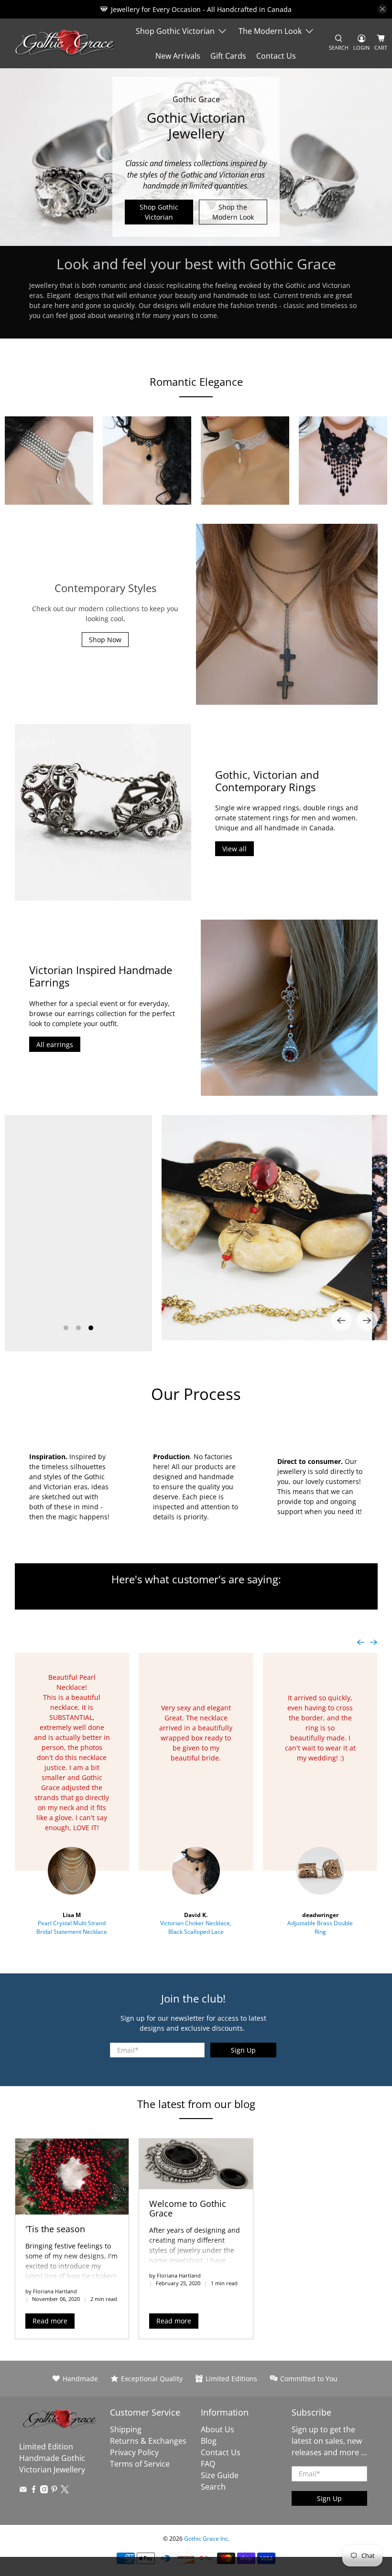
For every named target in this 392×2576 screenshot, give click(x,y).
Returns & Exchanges (148, 2441)
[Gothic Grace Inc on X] (65, 2491)
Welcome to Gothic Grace (188, 2208)
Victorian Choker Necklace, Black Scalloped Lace (196, 1927)
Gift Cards (228, 56)
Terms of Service (140, 2464)
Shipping (126, 2429)
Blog (209, 2441)
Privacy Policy (134, 2452)
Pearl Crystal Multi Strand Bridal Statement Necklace (72, 1927)
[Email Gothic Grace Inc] (23, 2491)
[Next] (367, 1320)
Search (213, 2487)
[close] (382, 9)
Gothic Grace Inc (206, 2539)
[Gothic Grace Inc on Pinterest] (54, 2491)
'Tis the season (55, 2229)
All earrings (55, 1044)
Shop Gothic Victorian (175, 31)
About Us (218, 2429)
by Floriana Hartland (51, 2291)
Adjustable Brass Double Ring (320, 1927)
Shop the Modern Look (233, 212)
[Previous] (341, 1320)
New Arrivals (178, 56)
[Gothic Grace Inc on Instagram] (44, 2491)
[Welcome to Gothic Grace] (196, 2164)
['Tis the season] (72, 2176)
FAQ (208, 2464)
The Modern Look (270, 31)
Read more (50, 2321)
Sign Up (243, 2050)
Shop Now (105, 640)
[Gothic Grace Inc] (65, 43)
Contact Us (276, 56)
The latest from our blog (196, 2104)
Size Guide (220, 2475)
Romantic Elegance (196, 382)
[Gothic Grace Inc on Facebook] (34, 2491)
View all (234, 849)
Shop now (78, 1297)
